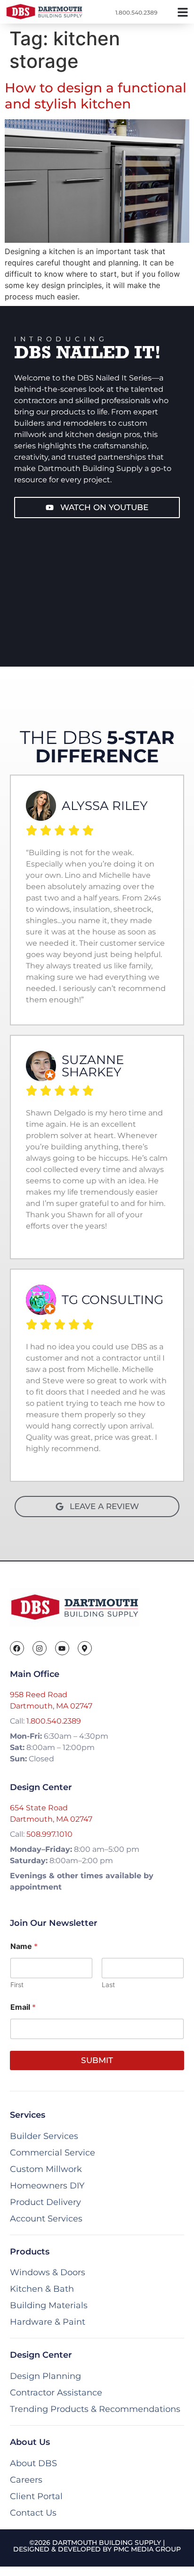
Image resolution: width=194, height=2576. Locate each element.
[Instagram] (40, 1648)
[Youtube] (62, 1648)
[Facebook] (17, 1648)
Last (108, 1985)
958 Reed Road (39, 1695)
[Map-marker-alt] (85, 1648)
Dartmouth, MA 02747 (51, 1706)
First (17, 1985)
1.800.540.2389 (54, 1721)
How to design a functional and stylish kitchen (96, 96)
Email (23, 2007)
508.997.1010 (49, 1834)
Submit (97, 2060)
